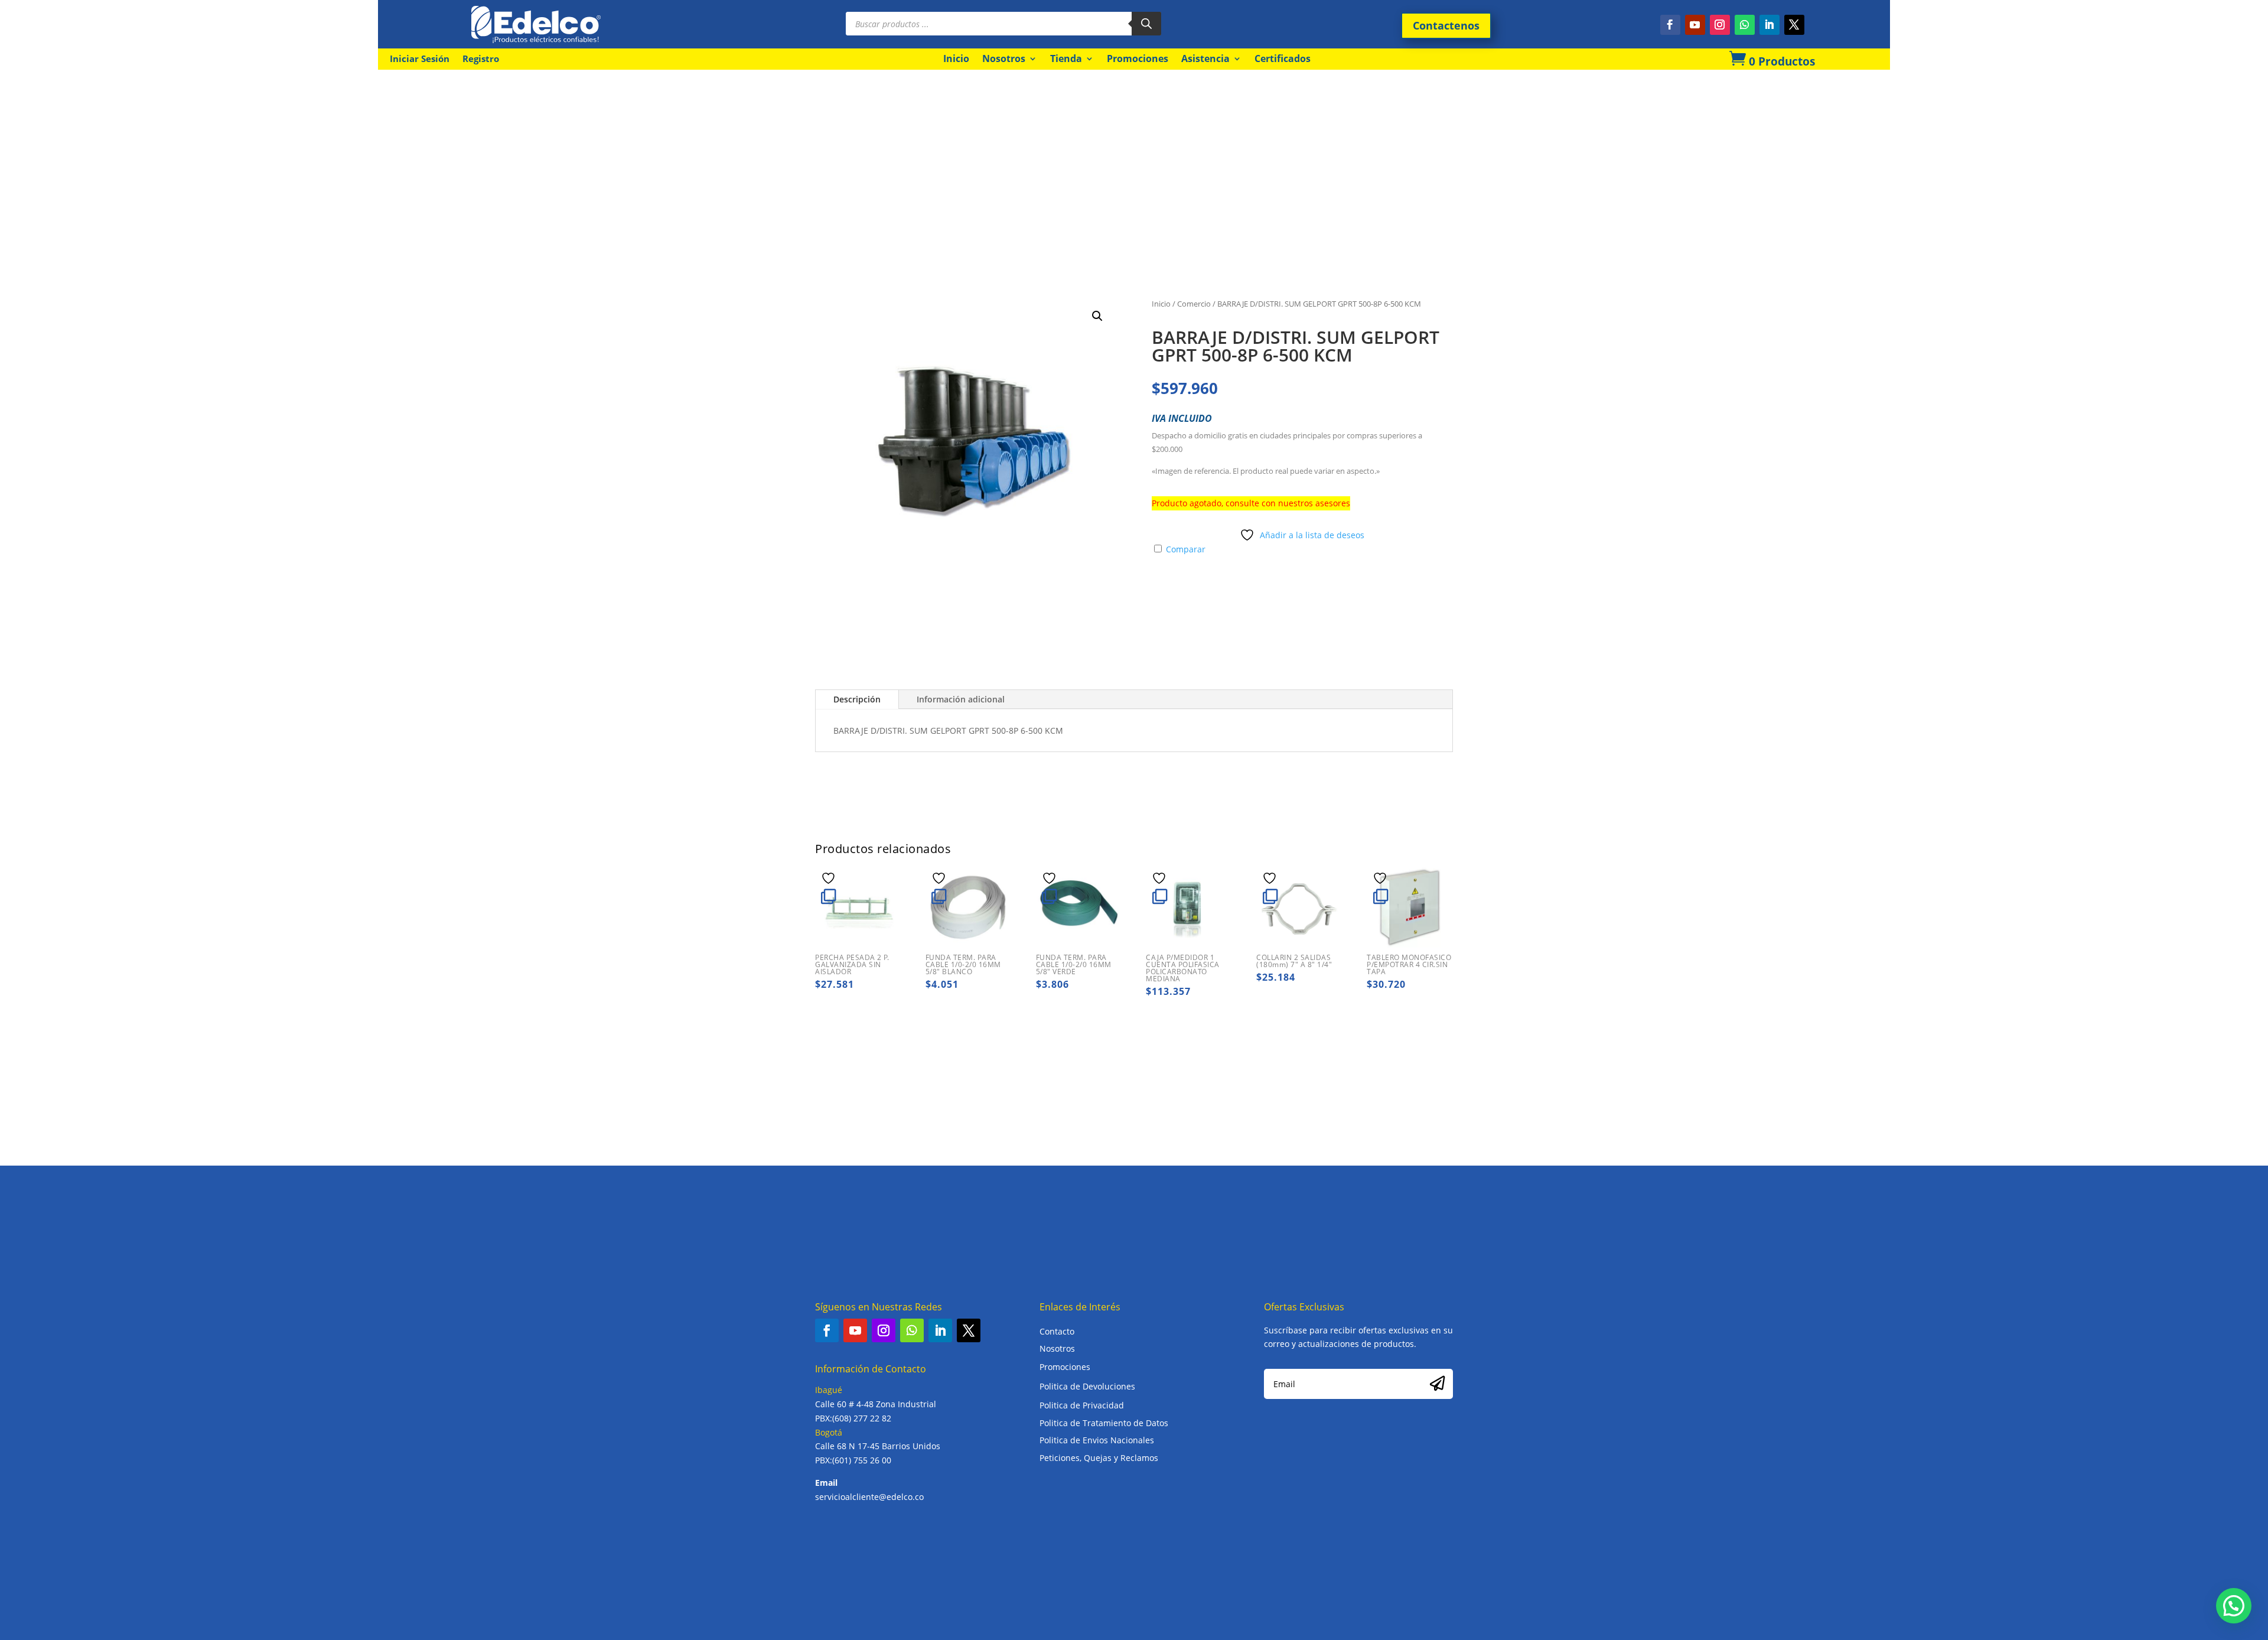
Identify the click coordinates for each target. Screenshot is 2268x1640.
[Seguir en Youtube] (1695, 25)
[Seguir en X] (1794, 25)
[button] (1097, 316)
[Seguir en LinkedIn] (1770, 25)
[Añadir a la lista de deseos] (830, 878)
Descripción (857, 699)
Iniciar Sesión (420, 59)
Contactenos (1446, 25)
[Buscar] (1146, 24)
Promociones (1138, 58)
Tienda (1066, 58)
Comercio (1194, 304)
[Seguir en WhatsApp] (1745, 25)
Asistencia (1205, 58)
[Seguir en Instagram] (1720, 25)
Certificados (1283, 58)
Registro (481, 59)
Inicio (956, 58)
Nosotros (1004, 58)
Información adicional (961, 699)
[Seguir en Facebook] (1670, 25)
